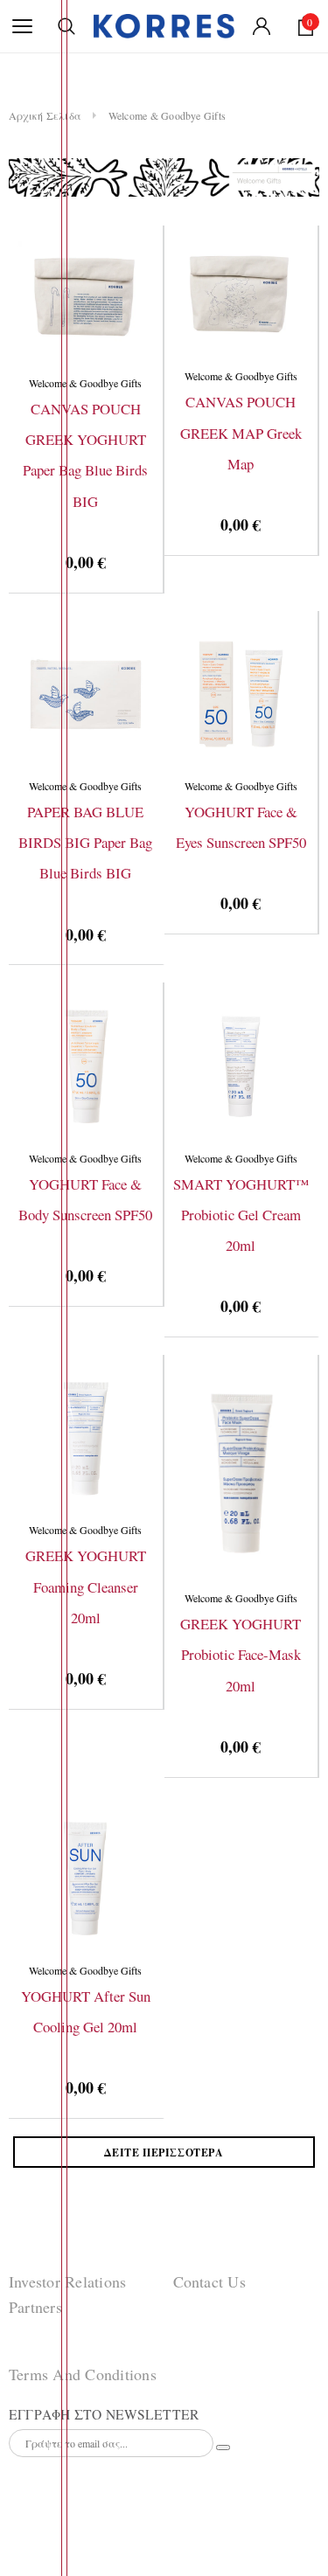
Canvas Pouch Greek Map (241, 433)
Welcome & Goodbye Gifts (167, 115)
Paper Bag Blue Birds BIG (85, 843)
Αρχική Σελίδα (45, 115)
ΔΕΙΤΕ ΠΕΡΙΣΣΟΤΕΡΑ (164, 2152)
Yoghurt (241, 827)
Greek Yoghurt (86, 1587)
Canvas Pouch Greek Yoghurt (85, 455)
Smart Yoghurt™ (241, 1215)
